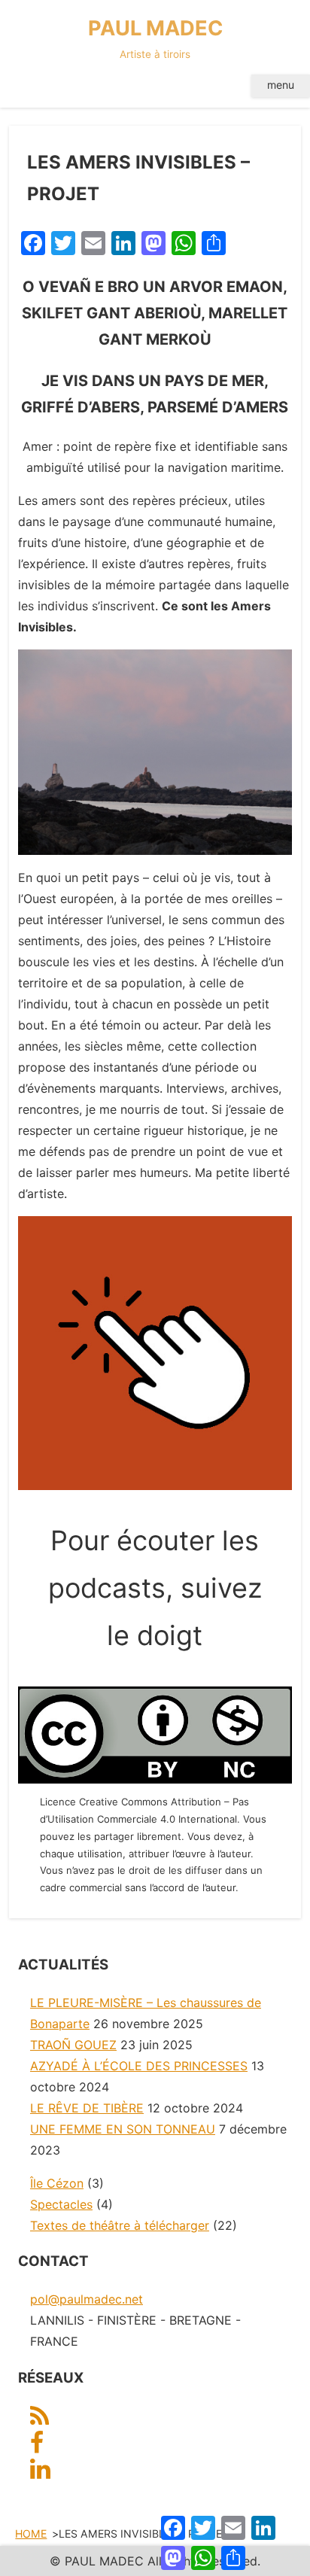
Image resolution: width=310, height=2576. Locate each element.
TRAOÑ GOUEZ (73, 2045)
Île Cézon (57, 2183)
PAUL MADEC (155, 38)
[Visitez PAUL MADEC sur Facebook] (37, 2447)
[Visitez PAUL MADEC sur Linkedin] (40, 2473)
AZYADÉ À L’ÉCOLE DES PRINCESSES (139, 2066)
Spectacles (61, 2204)
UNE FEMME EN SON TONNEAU (123, 2129)
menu (281, 85)
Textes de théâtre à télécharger (120, 2225)
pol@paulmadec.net (87, 2299)
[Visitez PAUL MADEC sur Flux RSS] (40, 2420)
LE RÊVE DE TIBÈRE (87, 2108)
